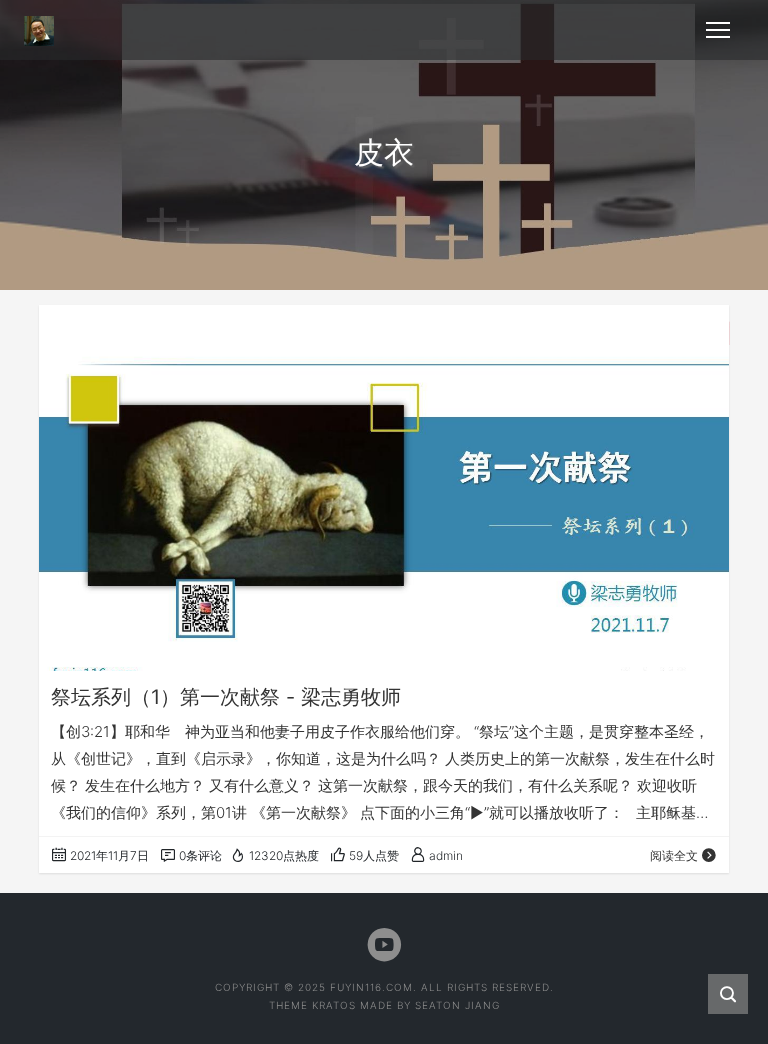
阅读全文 (674, 855)
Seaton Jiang (457, 1005)
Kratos (334, 1005)
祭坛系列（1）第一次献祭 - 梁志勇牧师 (226, 697)
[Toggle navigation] (718, 30)
